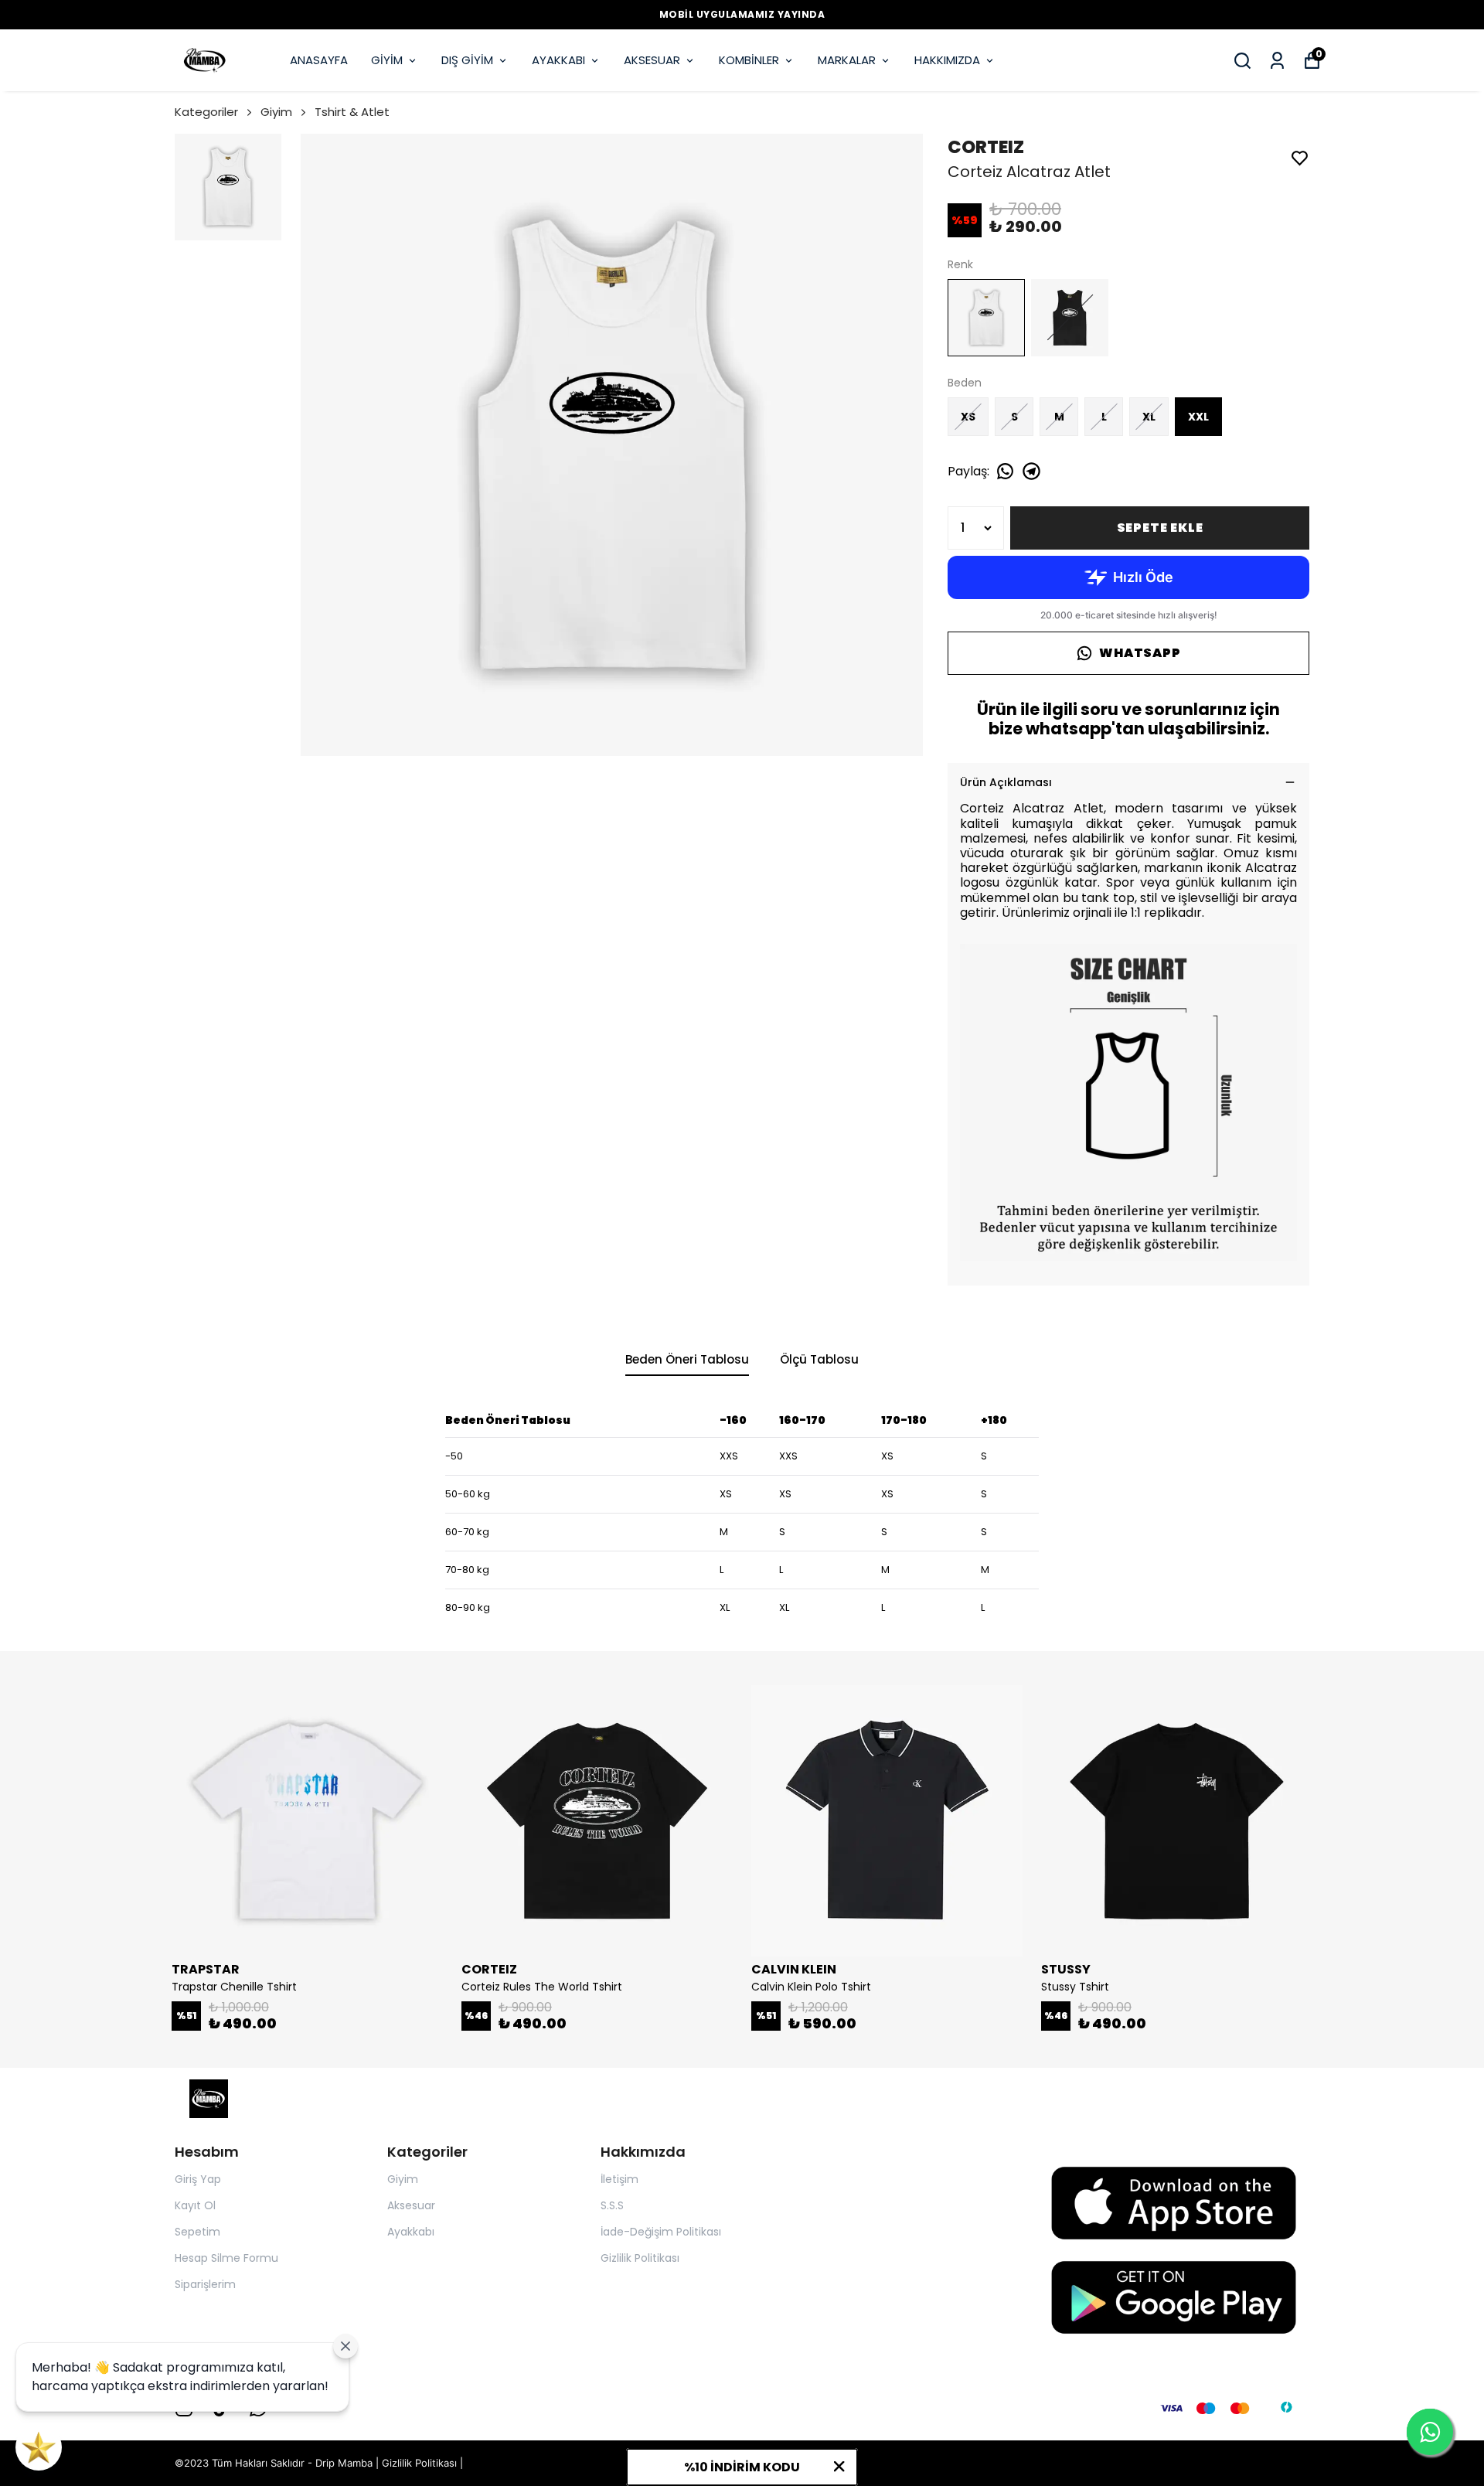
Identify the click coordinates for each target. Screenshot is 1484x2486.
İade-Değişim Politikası (661, 2232)
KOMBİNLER (749, 60)
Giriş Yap (198, 2179)
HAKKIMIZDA (947, 60)
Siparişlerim (205, 2284)
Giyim (276, 112)
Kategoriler (206, 112)
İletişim (619, 2179)
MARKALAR (847, 60)
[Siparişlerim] (1277, 61)
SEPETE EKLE (1160, 528)
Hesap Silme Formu (226, 2258)
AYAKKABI (558, 60)
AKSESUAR (652, 60)
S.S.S (612, 2205)
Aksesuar (411, 2205)
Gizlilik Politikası (640, 2258)
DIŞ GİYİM (467, 60)
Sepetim (197, 2232)
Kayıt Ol (195, 2205)
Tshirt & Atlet (352, 112)
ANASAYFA (319, 60)
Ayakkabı (411, 2232)
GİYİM (387, 60)
